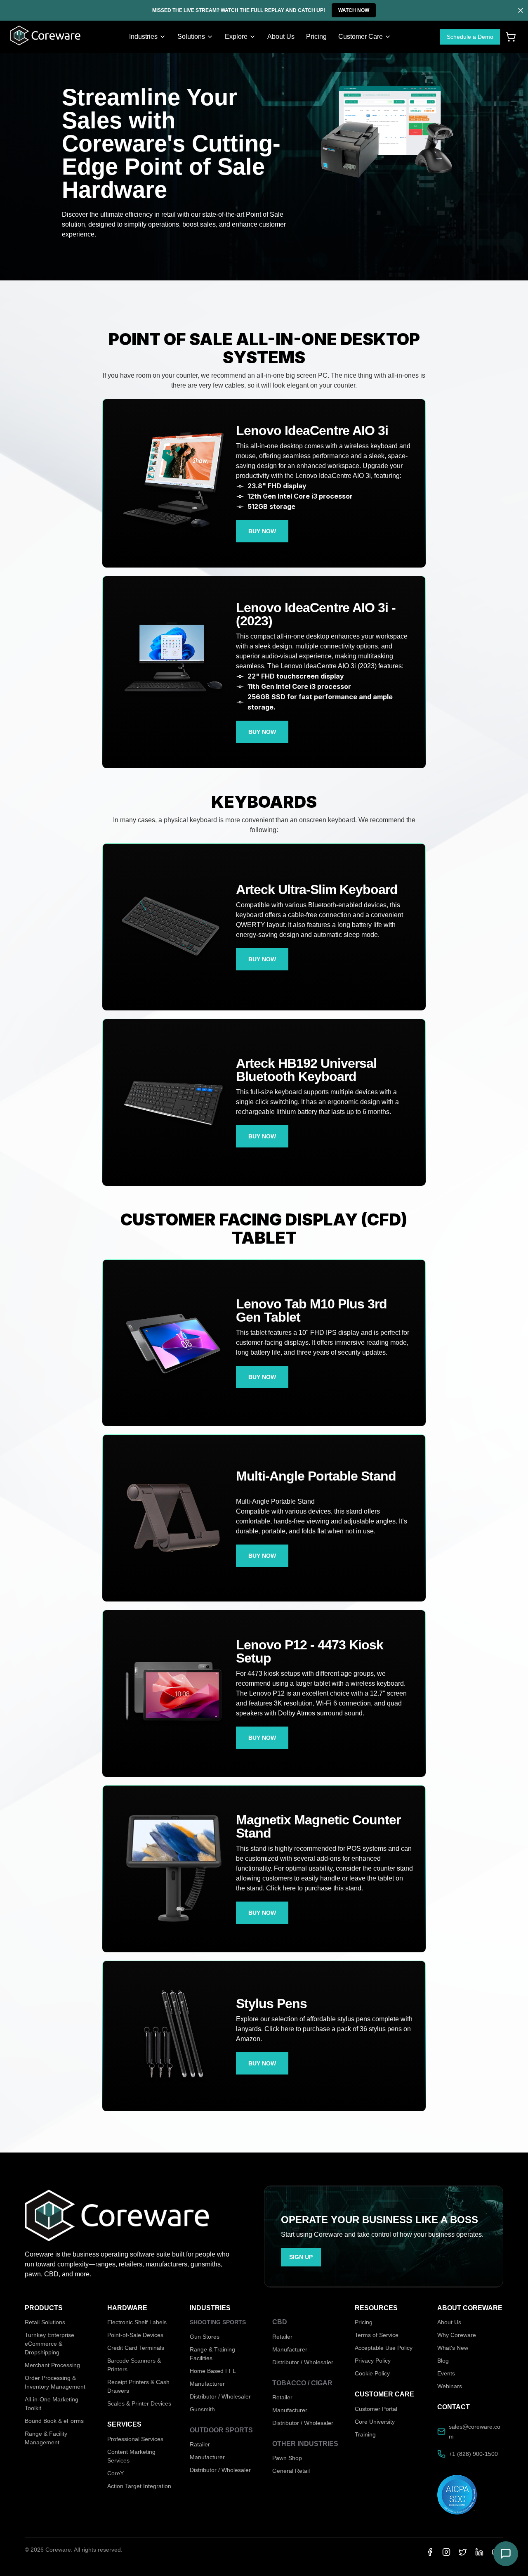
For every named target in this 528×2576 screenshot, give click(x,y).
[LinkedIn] (479, 2552)
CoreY (115, 2473)
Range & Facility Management (46, 2438)
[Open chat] (506, 2554)
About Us (449, 2322)
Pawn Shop (287, 2458)
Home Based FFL (213, 2371)
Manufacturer (207, 2384)
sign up (301, 2257)
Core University (375, 2422)
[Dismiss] (521, 10)
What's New (453, 2348)
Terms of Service (377, 2335)
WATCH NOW (354, 10)
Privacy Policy (373, 2361)
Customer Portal (376, 2409)
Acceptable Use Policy (384, 2348)
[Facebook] (430, 2552)
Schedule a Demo (470, 37)
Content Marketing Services (131, 2456)
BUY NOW (262, 531)
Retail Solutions (45, 2322)
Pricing (364, 2322)
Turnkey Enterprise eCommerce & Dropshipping (49, 2344)
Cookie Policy (372, 2373)
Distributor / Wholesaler (220, 2396)
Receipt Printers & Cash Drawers (138, 2386)
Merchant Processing (52, 2365)
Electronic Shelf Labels (137, 2322)
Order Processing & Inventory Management (55, 2382)
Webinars (450, 2386)
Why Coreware (457, 2335)
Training (365, 2434)
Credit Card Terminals (136, 2348)
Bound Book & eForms (54, 2421)
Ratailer (200, 2444)
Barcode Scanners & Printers (134, 2365)
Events (446, 2373)
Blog (443, 2361)
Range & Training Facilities (212, 2354)
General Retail (291, 2471)
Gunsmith (202, 2409)
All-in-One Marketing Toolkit (52, 2404)
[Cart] (511, 37)
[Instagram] (446, 2552)
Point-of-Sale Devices (135, 2335)
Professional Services (135, 2439)
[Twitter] (463, 2552)
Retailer (282, 2337)
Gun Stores (205, 2337)
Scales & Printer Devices (139, 2403)
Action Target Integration (139, 2486)
